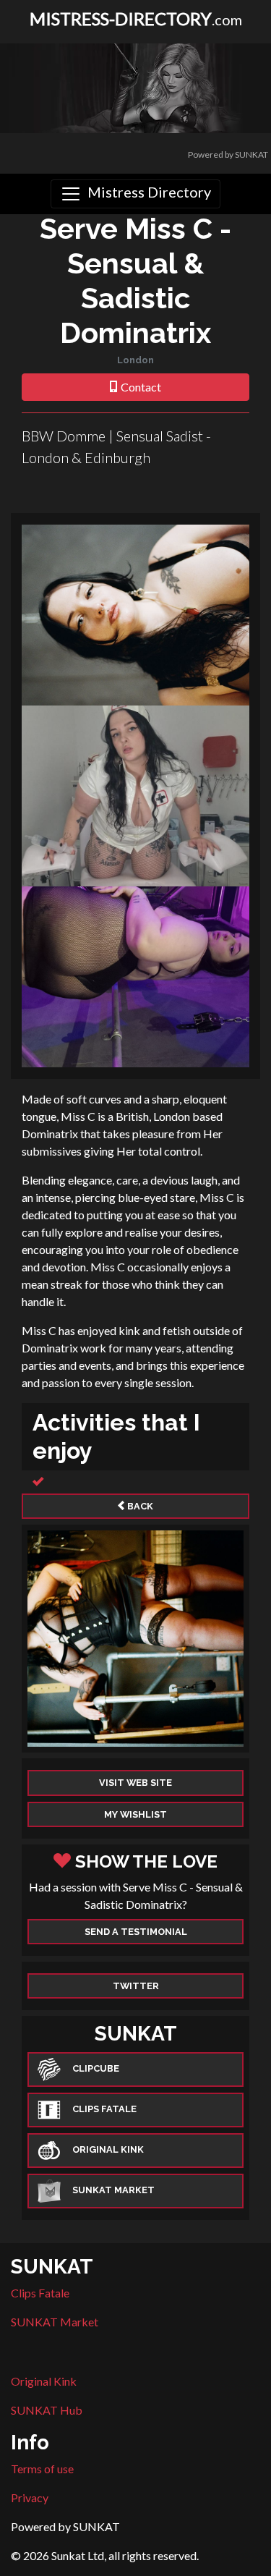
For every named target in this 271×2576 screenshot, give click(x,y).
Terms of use (42, 2469)
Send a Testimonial (136, 1932)
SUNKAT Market (55, 2322)
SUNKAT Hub (47, 2410)
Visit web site (135, 1783)
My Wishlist (135, 1814)
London (135, 360)
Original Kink (44, 2381)
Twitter (136, 1986)
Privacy (30, 2497)
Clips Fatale (40, 2293)
